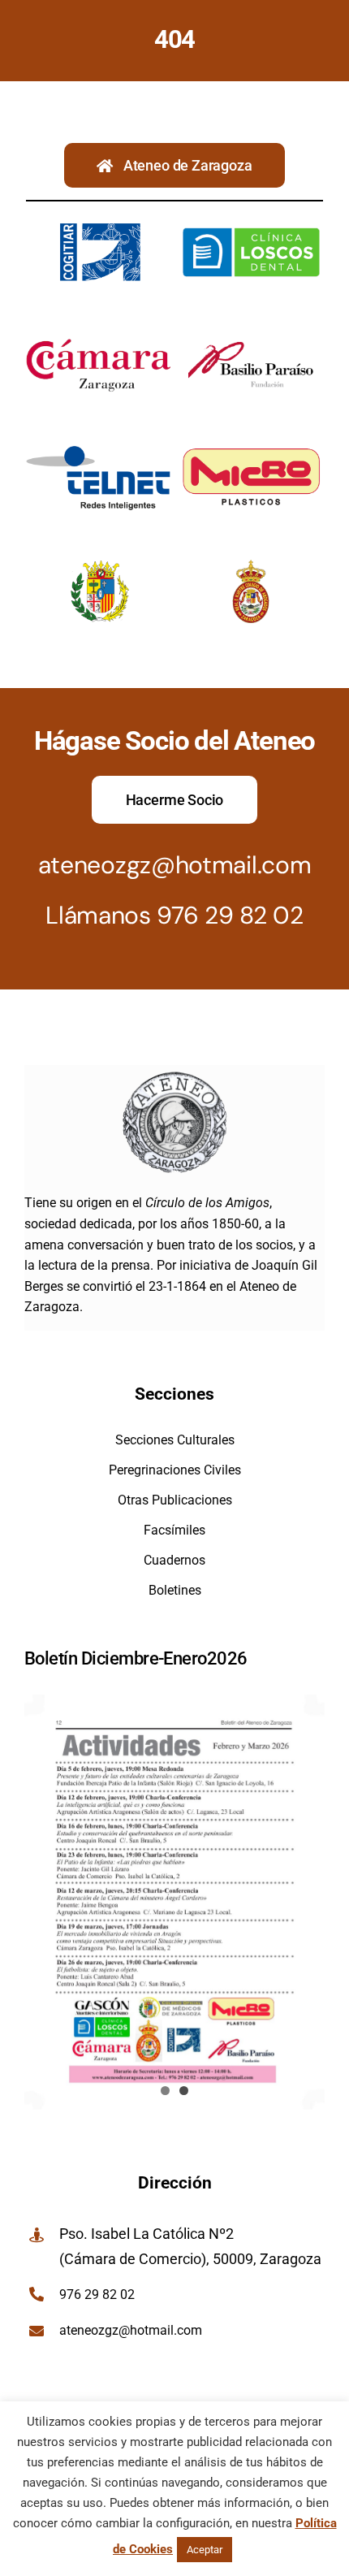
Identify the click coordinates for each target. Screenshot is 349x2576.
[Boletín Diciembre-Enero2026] (174, 1902)
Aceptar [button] (205, 2550)
